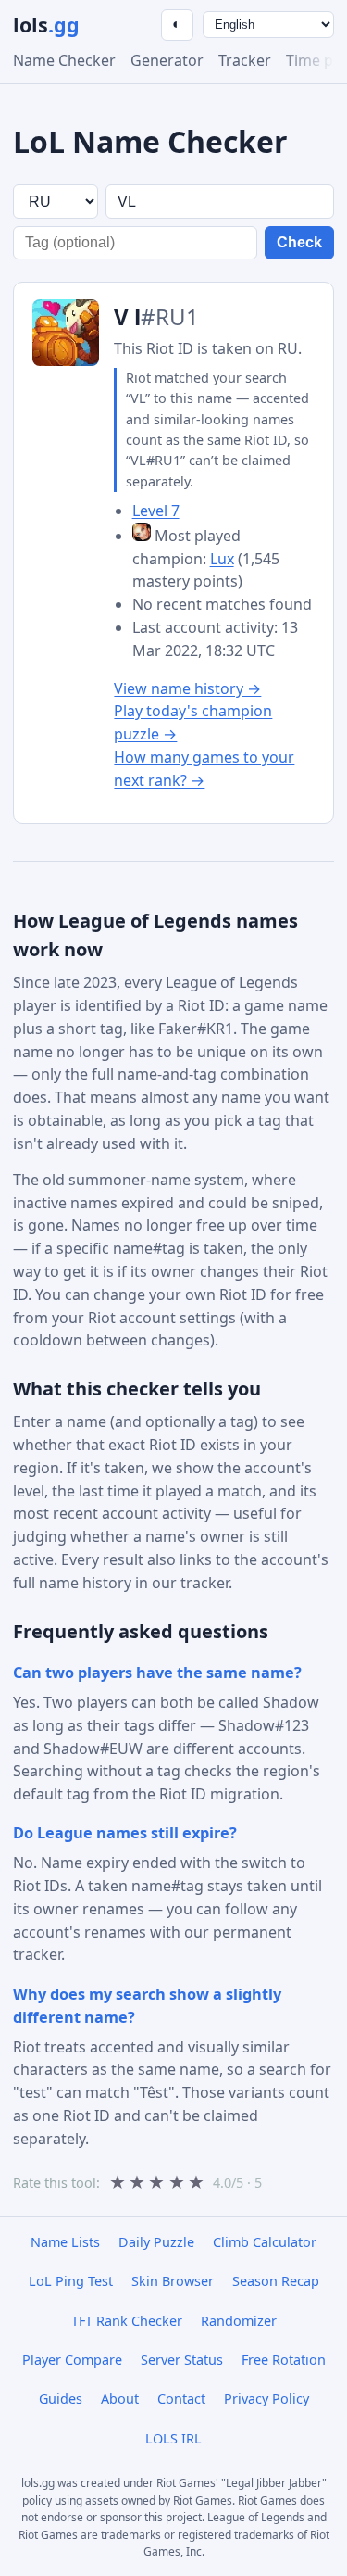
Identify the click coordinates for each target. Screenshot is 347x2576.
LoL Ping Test (71, 2281)
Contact (181, 2399)
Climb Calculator (265, 2242)
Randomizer (239, 2321)
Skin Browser (173, 2281)
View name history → (187, 688)
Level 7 (156, 511)
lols (46, 25)
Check (299, 242)
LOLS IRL (173, 2438)
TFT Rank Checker (127, 2321)
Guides (61, 2399)
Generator (167, 60)
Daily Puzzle (156, 2242)
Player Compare (72, 2360)
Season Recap (276, 2281)
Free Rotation (284, 2360)
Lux (222, 559)
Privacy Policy (266, 2399)
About (120, 2399)
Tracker (245, 60)
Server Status (182, 2360)
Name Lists (65, 2242)
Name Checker (64, 60)
